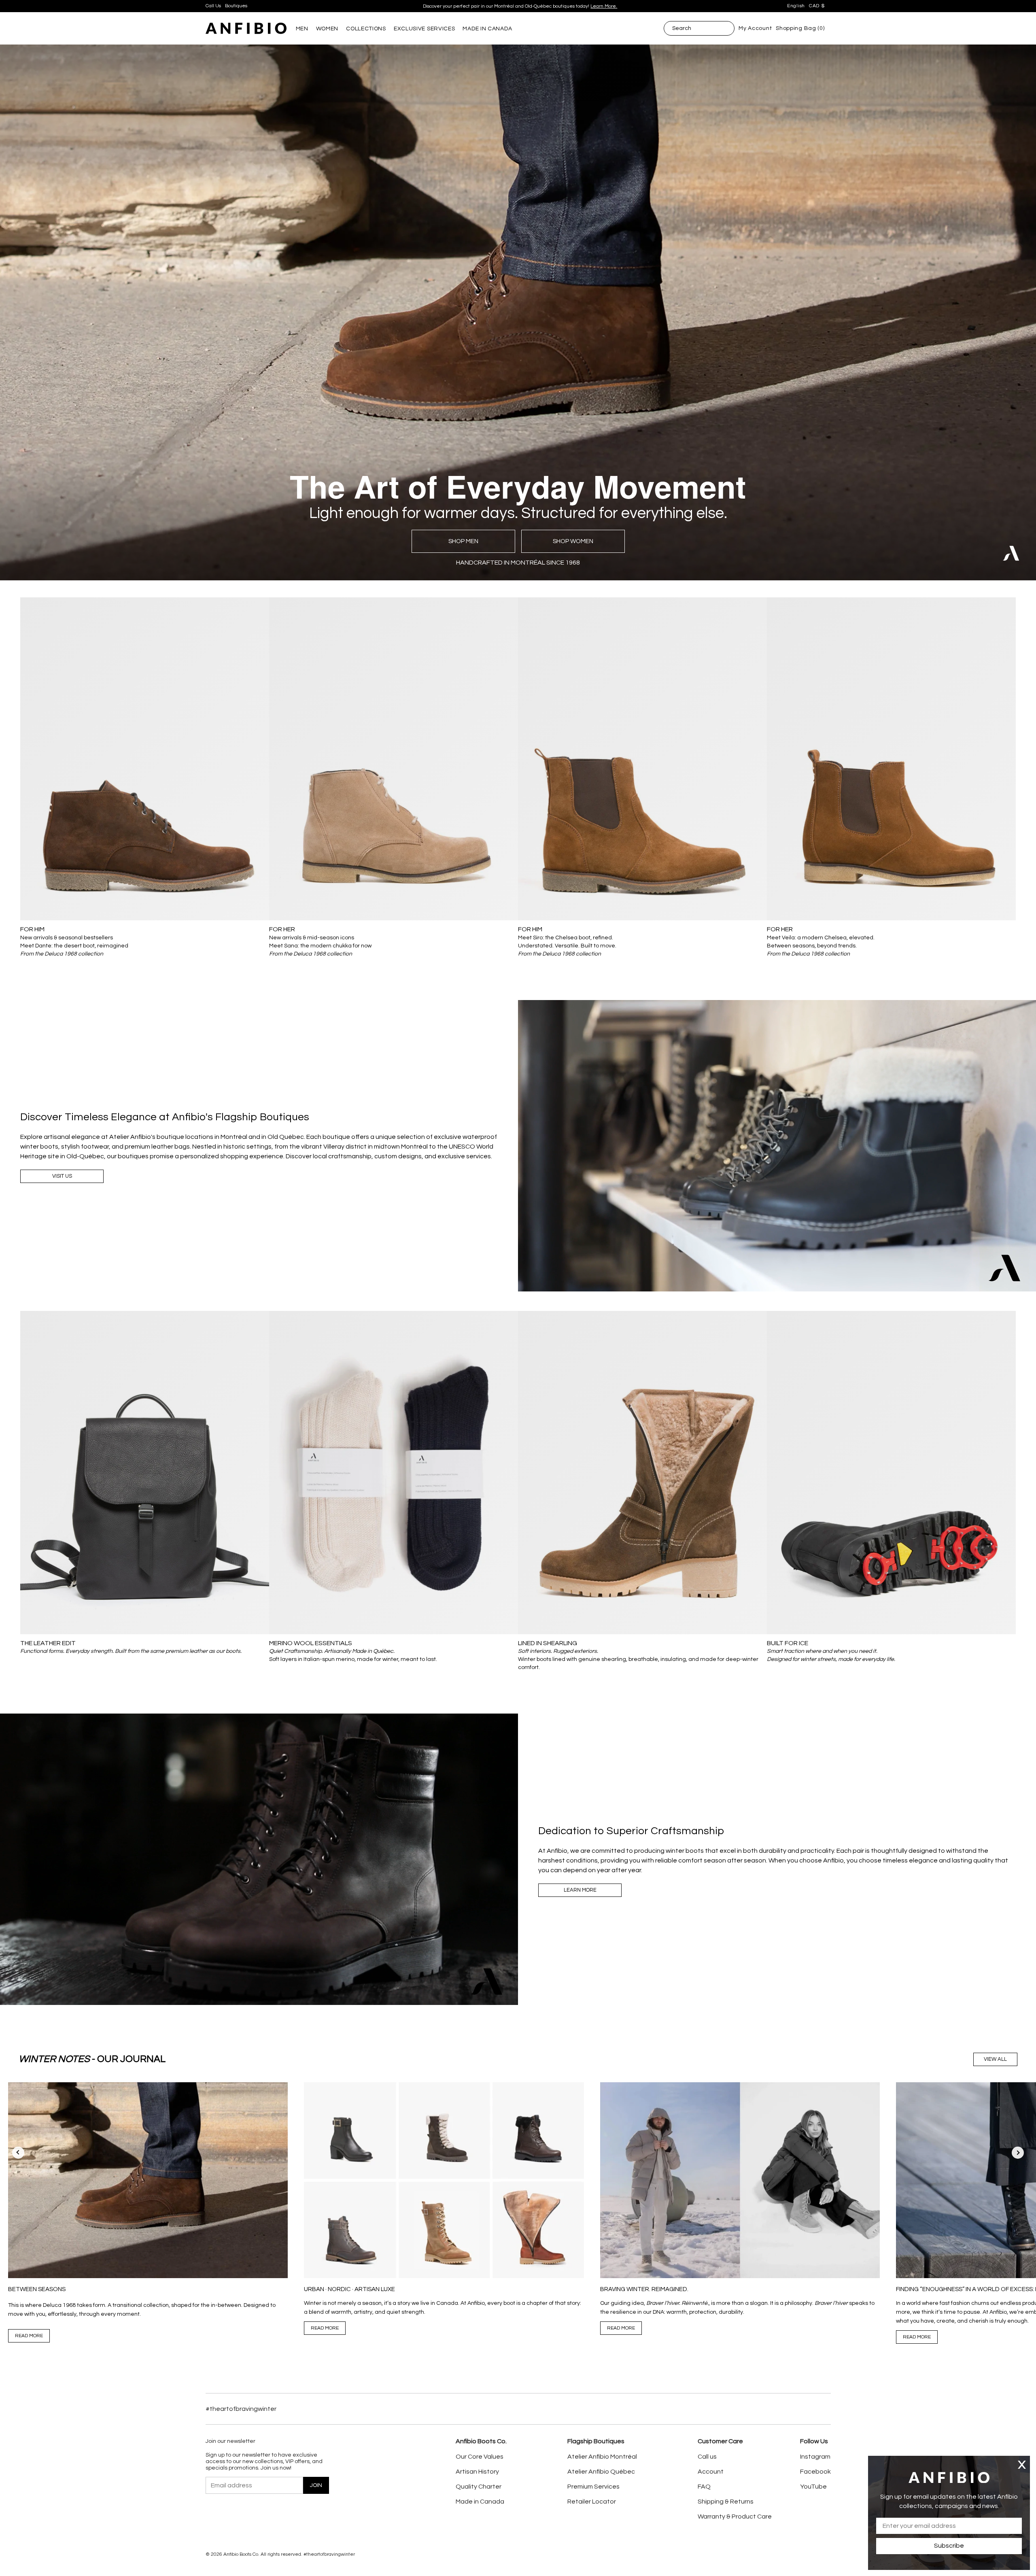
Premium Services (593, 2487)
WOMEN (327, 29)
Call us (707, 2457)
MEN (302, 29)
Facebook (815, 2472)
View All (995, 2059)
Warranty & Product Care (735, 2517)
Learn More (580, 1890)
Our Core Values (480, 2457)
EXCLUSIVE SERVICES (425, 29)
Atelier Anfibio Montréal (602, 2457)
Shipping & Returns (726, 2502)
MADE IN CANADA (487, 29)
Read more (29, 2336)
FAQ (704, 2487)
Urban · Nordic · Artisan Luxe (349, 2289)
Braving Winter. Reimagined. (644, 2289)
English (796, 6)
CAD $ (817, 6)
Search (682, 28)
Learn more (569, 6)
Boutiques (236, 6)
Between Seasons (37, 2289)
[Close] (1022, 2465)
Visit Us (62, 1176)
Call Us (213, 6)
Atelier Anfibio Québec (601, 2472)
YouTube (813, 2487)
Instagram (815, 2457)
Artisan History (477, 2472)
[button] (1018, 2153)
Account (711, 2472)
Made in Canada (480, 2502)
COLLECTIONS (366, 29)
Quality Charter (479, 2487)
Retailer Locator (592, 2502)
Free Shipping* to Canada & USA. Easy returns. (517, 6)
